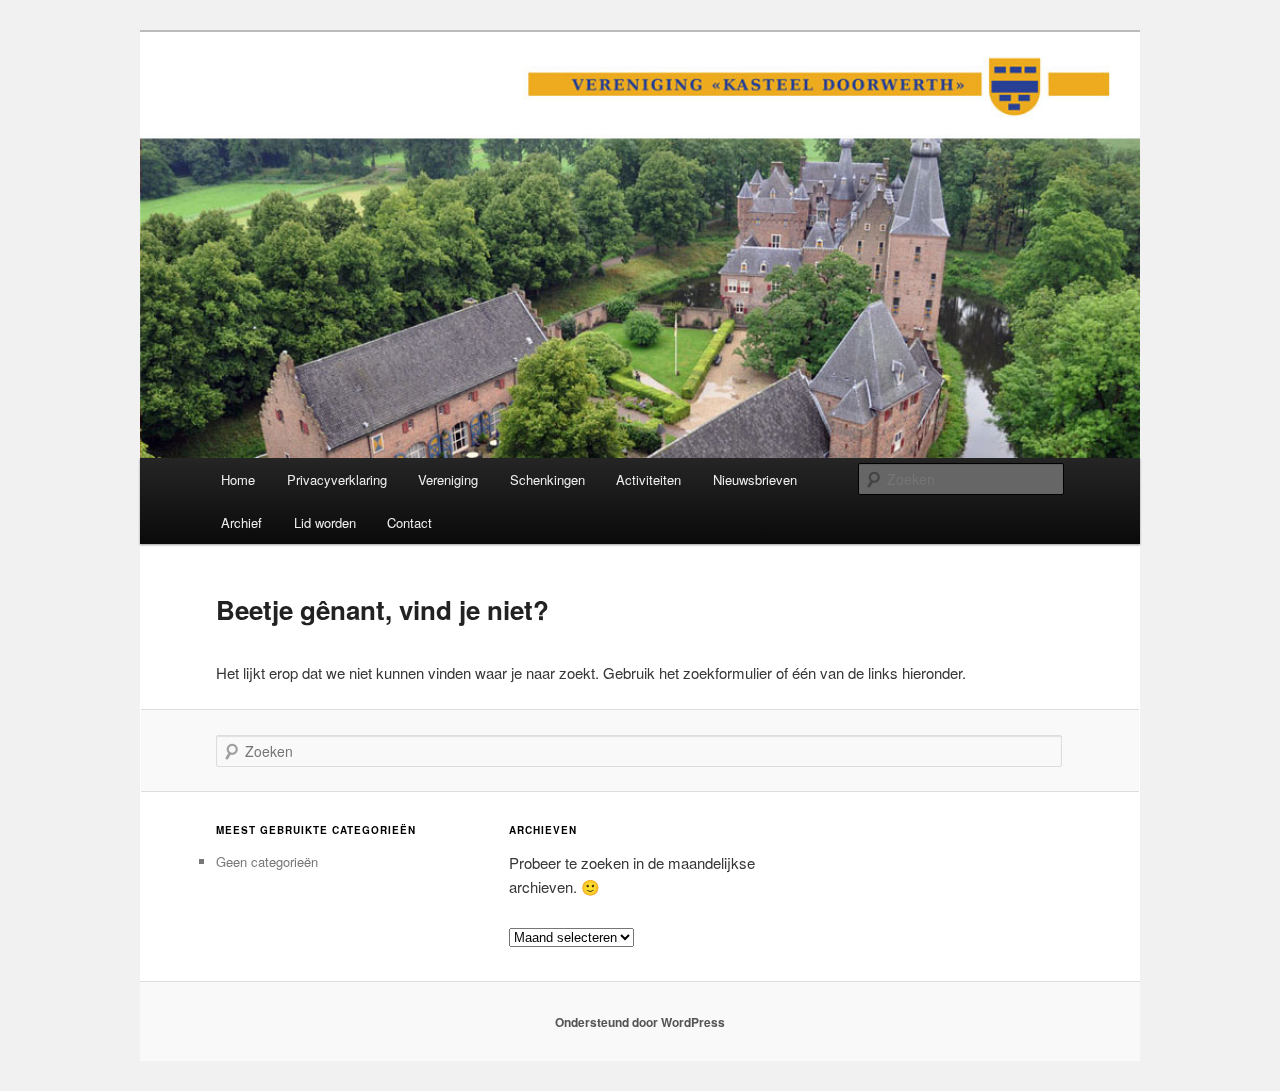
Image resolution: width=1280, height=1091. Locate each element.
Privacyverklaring (337, 479)
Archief (241, 522)
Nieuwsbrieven (755, 479)
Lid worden (325, 522)
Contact (409, 522)
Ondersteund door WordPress (640, 1022)
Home (238, 479)
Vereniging (448, 479)
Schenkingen (547, 479)
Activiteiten (648, 479)
